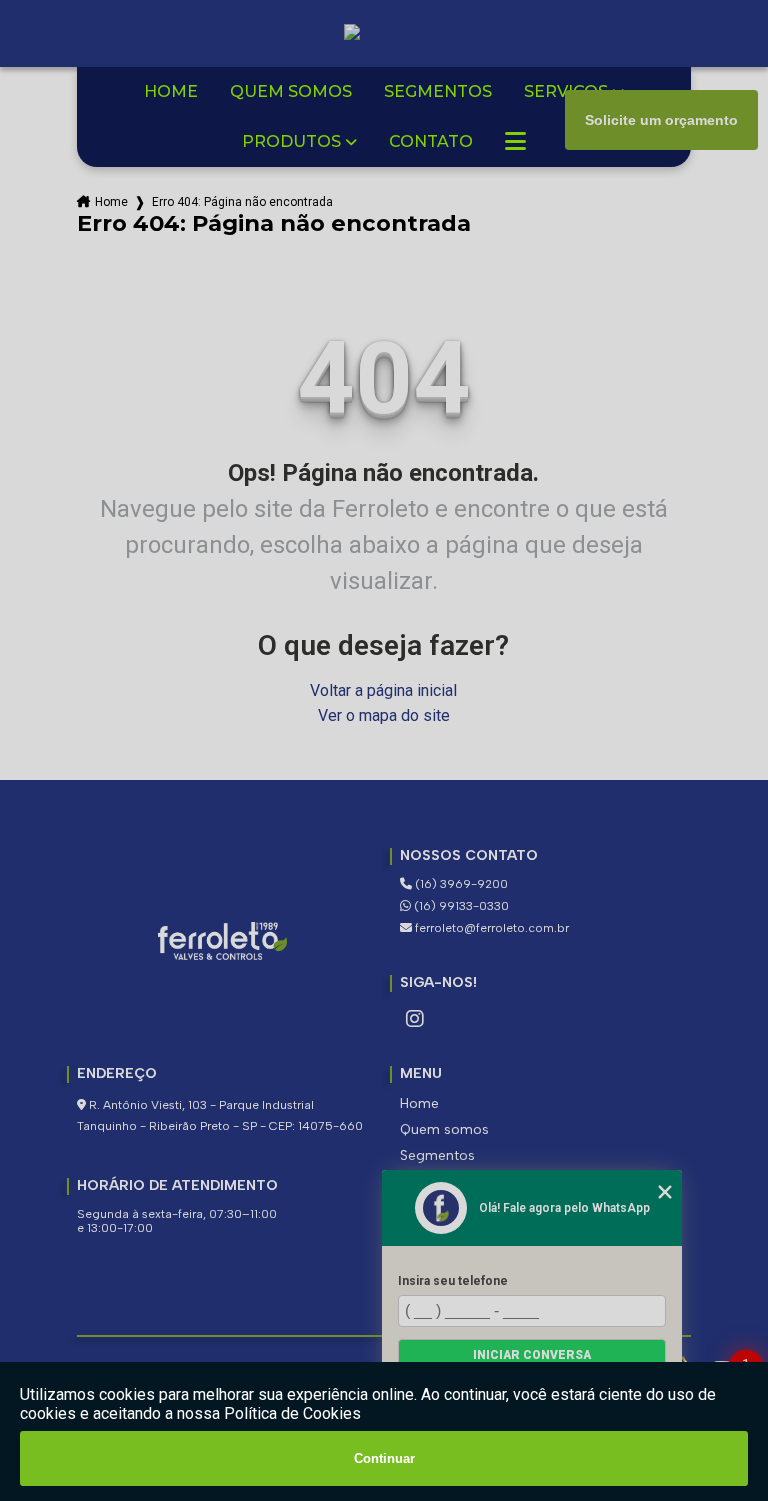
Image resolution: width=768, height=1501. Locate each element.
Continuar (384, 1458)
